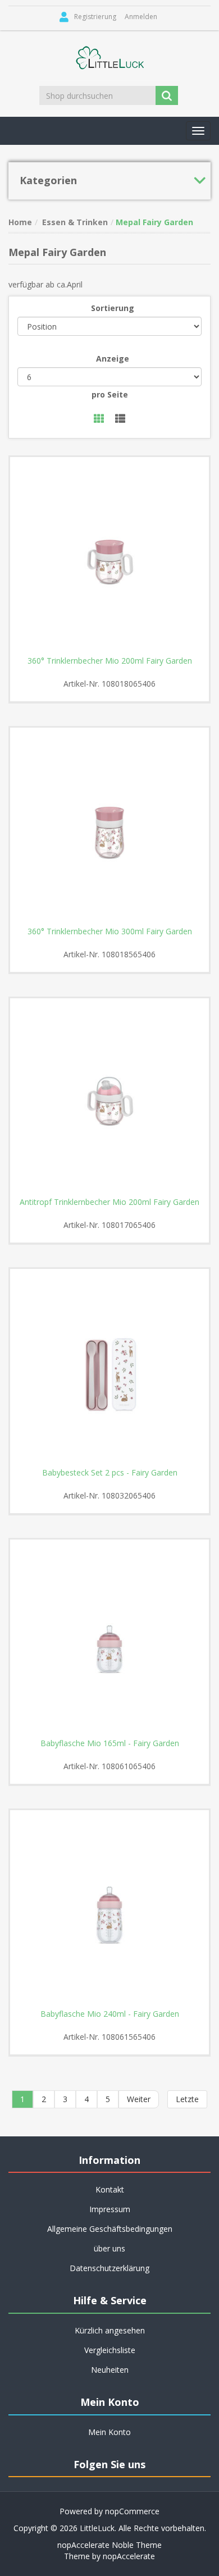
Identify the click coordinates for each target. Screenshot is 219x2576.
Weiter (139, 2099)
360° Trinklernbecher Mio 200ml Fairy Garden (110, 661)
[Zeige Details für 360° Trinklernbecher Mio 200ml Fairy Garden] (109, 556)
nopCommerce (132, 2511)
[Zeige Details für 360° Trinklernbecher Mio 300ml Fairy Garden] (109, 827)
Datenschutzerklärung (109, 2268)
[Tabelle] (99, 419)
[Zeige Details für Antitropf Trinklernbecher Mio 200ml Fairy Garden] (109, 1098)
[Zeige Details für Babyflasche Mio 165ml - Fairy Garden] (109, 1639)
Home (20, 222)
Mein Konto (109, 2432)
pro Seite (110, 394)
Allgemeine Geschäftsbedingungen (110, 2229)
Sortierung (113, 308)
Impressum (110, 2209)
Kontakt (110, 2189)
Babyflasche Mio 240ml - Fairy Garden (110, 2014)
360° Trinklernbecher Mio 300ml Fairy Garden (110, 931)
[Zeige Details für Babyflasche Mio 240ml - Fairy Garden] (109, 1910)
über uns (109, 2248)
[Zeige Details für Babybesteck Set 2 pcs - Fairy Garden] (109, 1368)
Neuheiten (110, 2370)
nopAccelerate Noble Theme (109, 2545)
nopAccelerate (129, 2556)
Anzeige (113, 358)
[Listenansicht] (120, 419)
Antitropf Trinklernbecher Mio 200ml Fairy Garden (109, 1202)
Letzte (187, 2099)
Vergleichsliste (110, 2350)
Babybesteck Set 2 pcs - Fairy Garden (110, 1473)
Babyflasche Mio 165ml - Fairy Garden (110, 1743)
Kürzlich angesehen (110, 2330)
